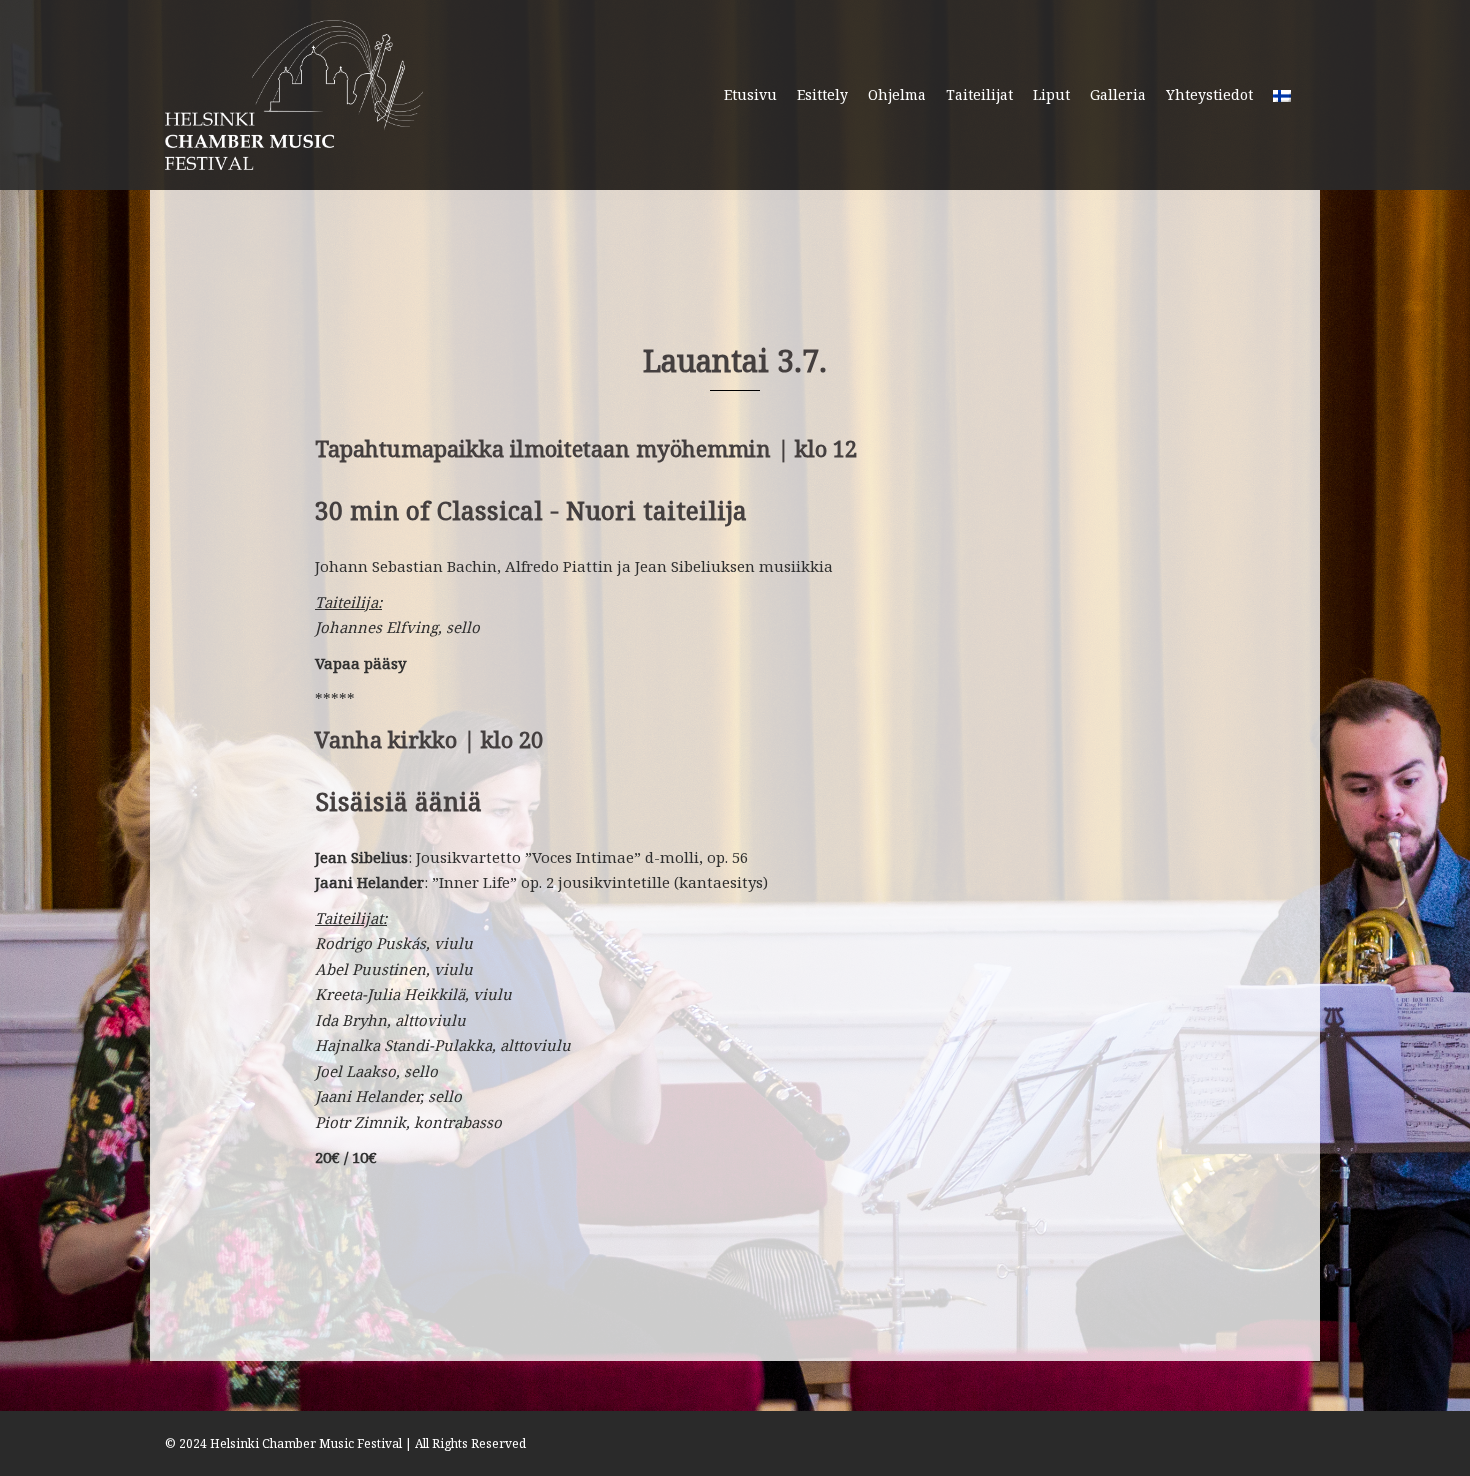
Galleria (1118, 94)
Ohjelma (897, 94)
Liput (1051, 94)
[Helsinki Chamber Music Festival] (294, 93)
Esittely (822, 94)
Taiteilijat (979, 94)
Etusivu (750, 94)
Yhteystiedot (1209, 94)
